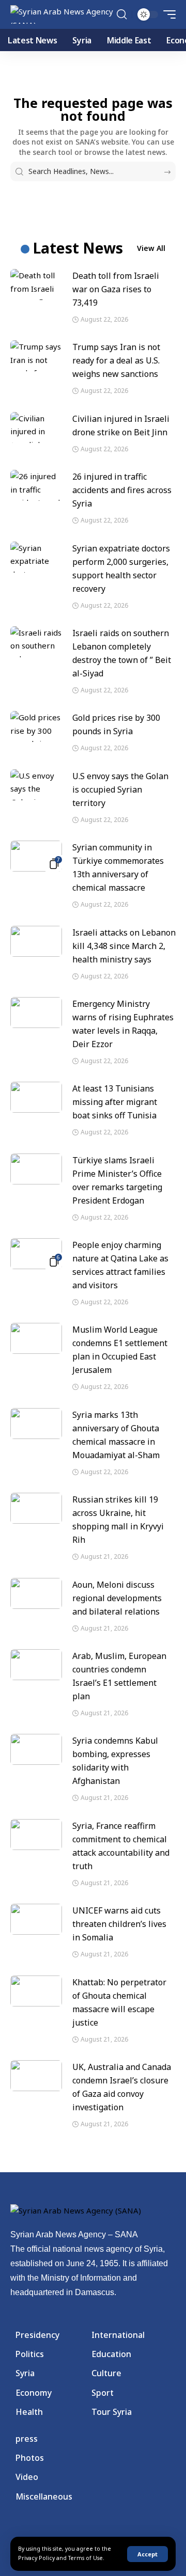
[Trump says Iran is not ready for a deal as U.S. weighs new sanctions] (36, 356)
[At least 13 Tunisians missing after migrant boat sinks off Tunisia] (36, 1097)
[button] (148, 2554)
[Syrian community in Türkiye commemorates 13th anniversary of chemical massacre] (36, 856)
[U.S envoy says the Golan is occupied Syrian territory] (36, 785)
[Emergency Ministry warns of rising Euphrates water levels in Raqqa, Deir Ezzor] (36, 1013)
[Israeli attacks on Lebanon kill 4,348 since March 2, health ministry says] (36, 941)
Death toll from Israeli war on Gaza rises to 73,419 (116, 289)
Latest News (78, 248)
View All (151, 248)
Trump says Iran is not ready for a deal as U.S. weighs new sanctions (116, 360)
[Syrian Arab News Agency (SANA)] (62, 14)
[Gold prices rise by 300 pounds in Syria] (36, 726)
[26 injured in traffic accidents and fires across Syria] (36, 485)
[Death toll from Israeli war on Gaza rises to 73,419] (36, 285)
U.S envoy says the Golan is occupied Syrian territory (120, 789)
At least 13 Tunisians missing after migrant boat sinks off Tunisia (115, 1102)
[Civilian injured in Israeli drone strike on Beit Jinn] (36, 428)
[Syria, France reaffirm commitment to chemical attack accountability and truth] (36, 1835)
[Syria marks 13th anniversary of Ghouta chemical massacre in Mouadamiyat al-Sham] (36, 1424)
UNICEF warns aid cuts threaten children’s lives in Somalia (119, 1924)
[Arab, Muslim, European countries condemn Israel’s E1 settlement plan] (36, 1665)
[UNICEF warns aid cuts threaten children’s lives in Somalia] (36, 1919)
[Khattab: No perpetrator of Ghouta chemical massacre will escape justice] (36, 1991)
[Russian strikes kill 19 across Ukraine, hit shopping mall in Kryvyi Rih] (36, 1508)
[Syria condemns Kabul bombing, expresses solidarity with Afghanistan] (36, 1749)
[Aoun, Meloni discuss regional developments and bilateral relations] (36, 1593)
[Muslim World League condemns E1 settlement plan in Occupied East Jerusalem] (36, 1338)
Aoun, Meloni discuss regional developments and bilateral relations (117, 1598)
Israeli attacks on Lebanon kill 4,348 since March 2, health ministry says (124, 946)
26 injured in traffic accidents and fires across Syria (122, 490)
